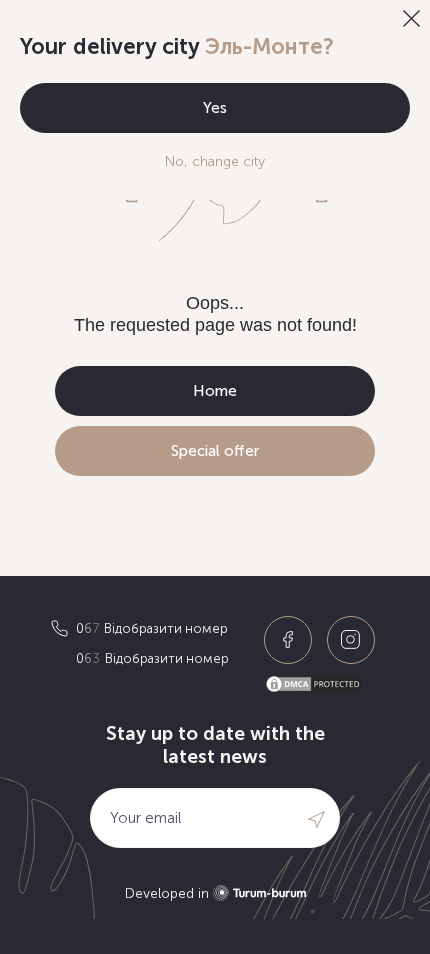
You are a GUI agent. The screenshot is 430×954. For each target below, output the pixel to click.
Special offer (215, 451)
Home (215, 391)
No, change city (215, 161)
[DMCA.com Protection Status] (322, 684)
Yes (215, 108)
